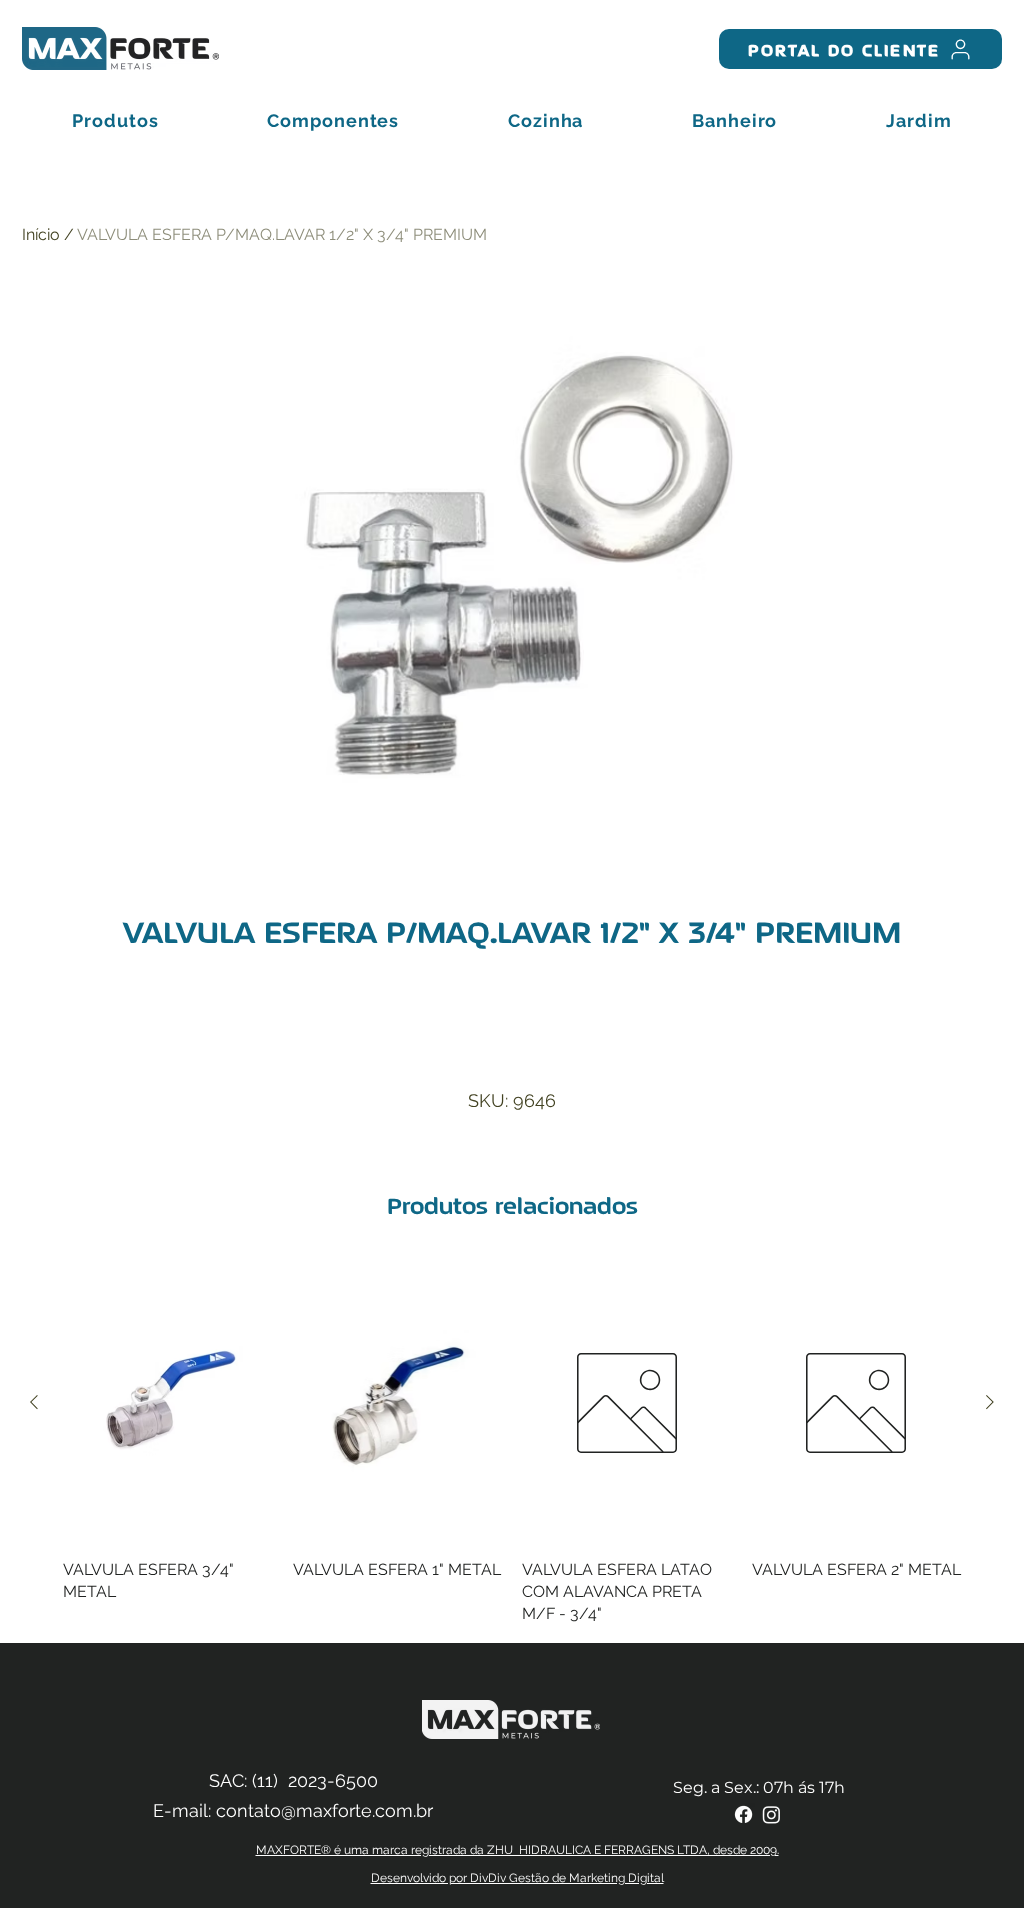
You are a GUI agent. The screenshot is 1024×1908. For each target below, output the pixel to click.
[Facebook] (743, 1814)
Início (41, 234)
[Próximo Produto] (990, 1402)
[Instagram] (771, 1814)
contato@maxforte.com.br (324, 1810)
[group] (512, 1444)
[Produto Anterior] (34, 1402)
